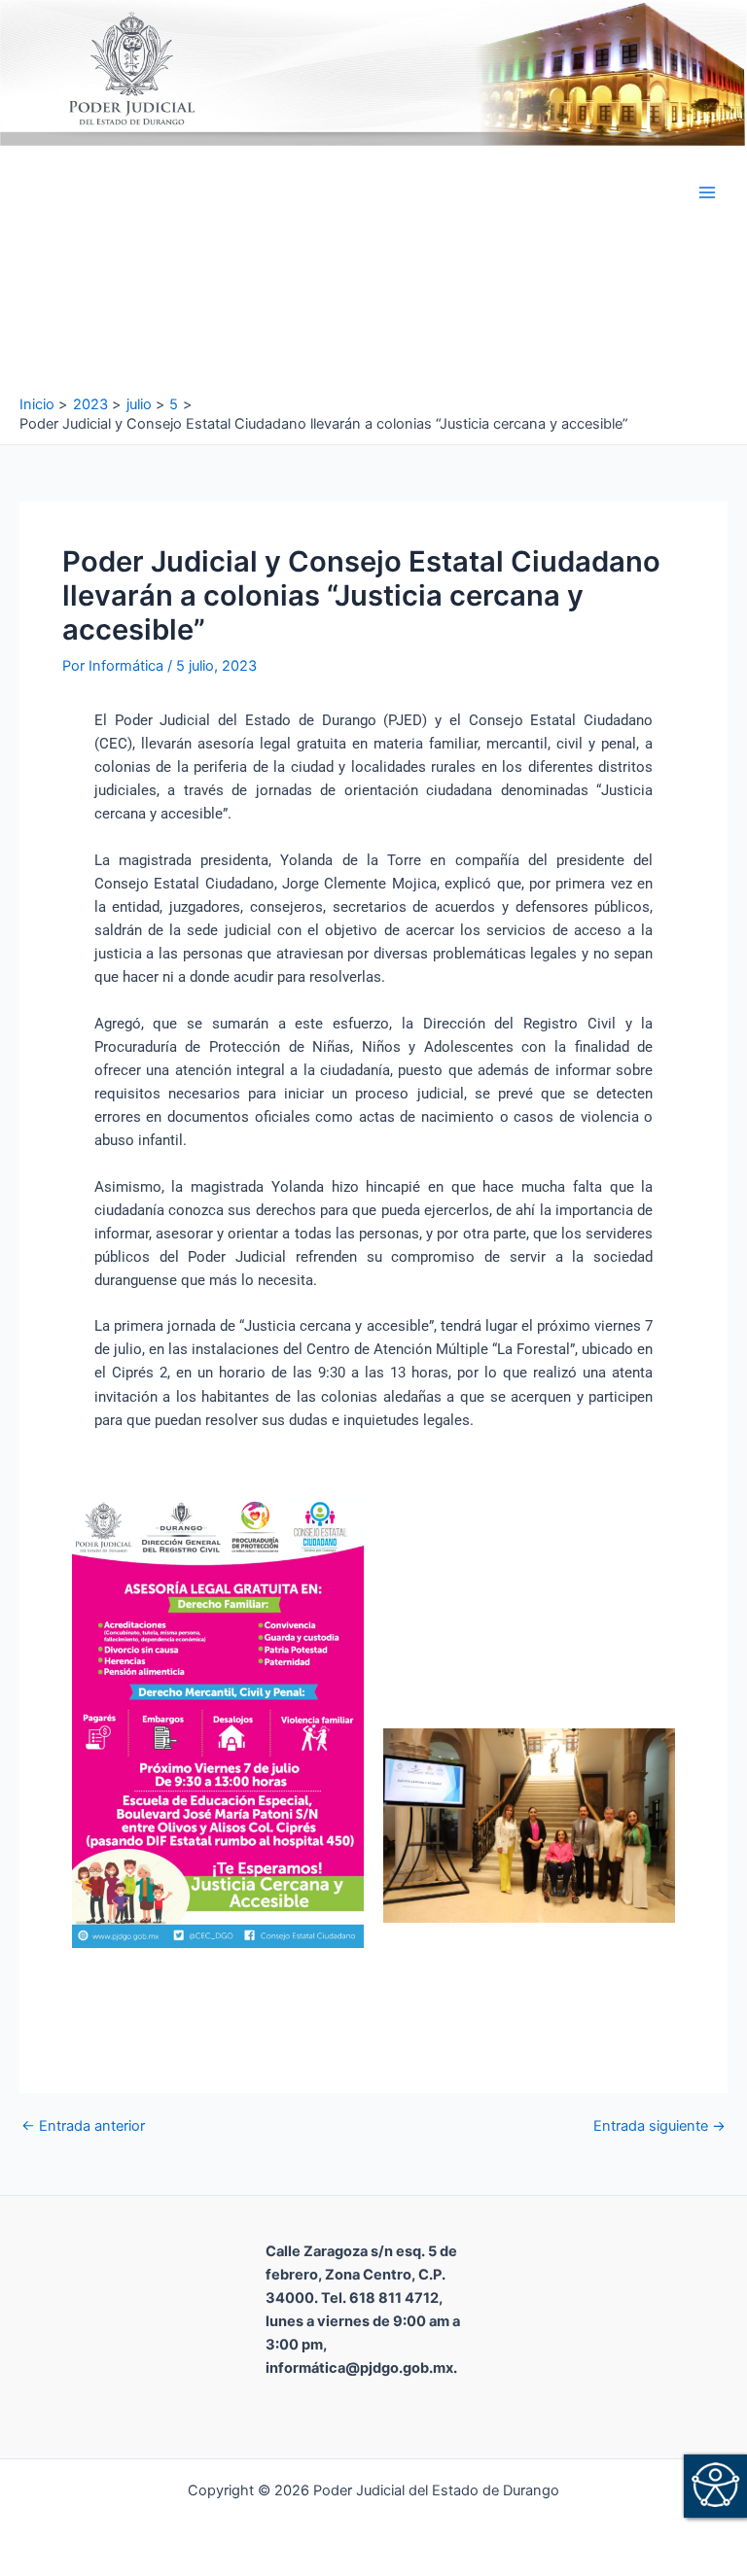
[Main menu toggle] (707, 192)
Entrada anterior (83, 2126)
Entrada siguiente (659, 2126)
